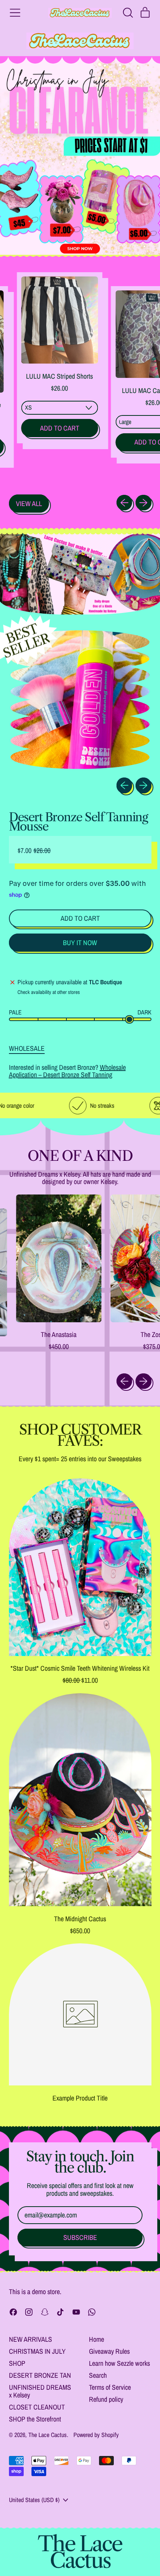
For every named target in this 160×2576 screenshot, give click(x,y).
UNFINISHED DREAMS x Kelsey (40, 2391)
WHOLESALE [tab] (27, 1049)
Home (97, 2339)
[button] (128, 13)
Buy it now (80, 943)
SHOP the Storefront (35, 2419)
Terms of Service (110, 2387)
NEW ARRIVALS (30, 2339)
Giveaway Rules (109, 2351)
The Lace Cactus (48, 2435)
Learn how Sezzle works (119, 2363)
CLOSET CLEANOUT (37, 2407)
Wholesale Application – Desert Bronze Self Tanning (67, 1071)
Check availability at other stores (49, 992)
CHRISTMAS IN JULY (37, 2351)
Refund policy (106, 2399)
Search (98, 2375)
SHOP (17, 2363)
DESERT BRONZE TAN (40, 2375)
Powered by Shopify (96, 2435)
